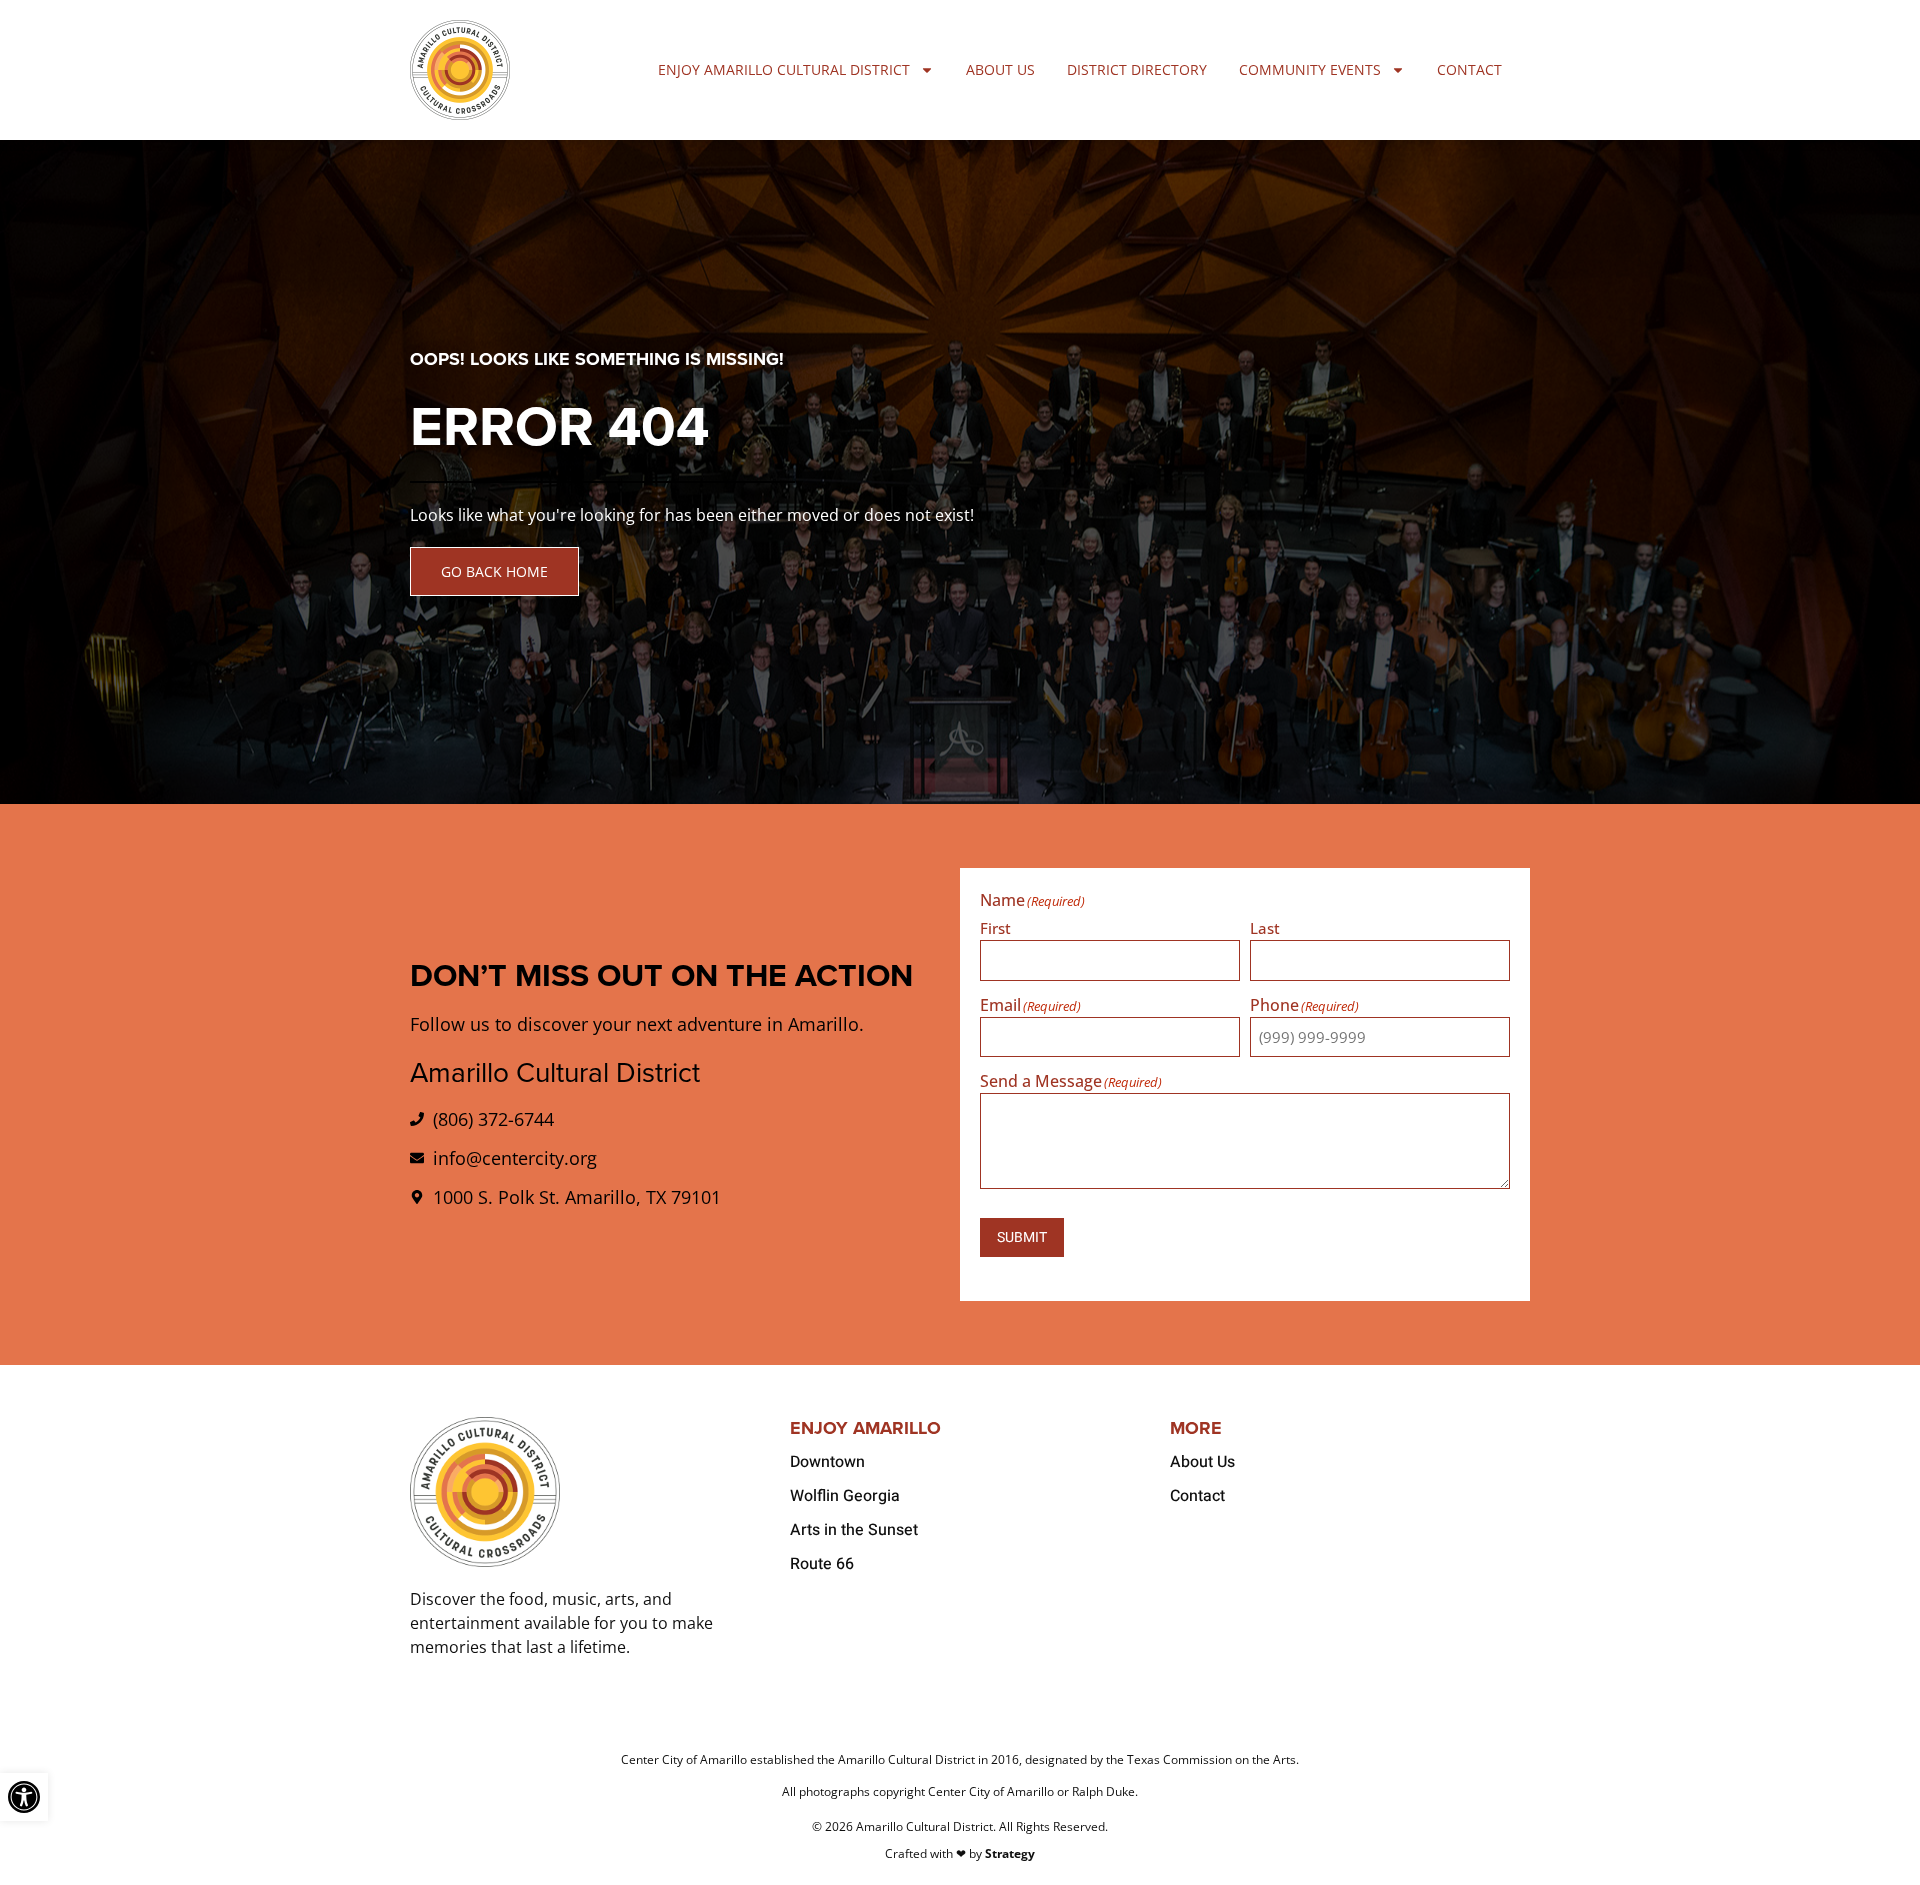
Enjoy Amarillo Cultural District (784, 69)
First (995, 927)
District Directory (1137, 69)
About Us (1000, 69)
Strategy (1010, 1853)
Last (1265, 927)
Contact (1469, 69)
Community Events (1310, 69)
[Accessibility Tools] (24, 1797)
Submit (1022, 1237)
